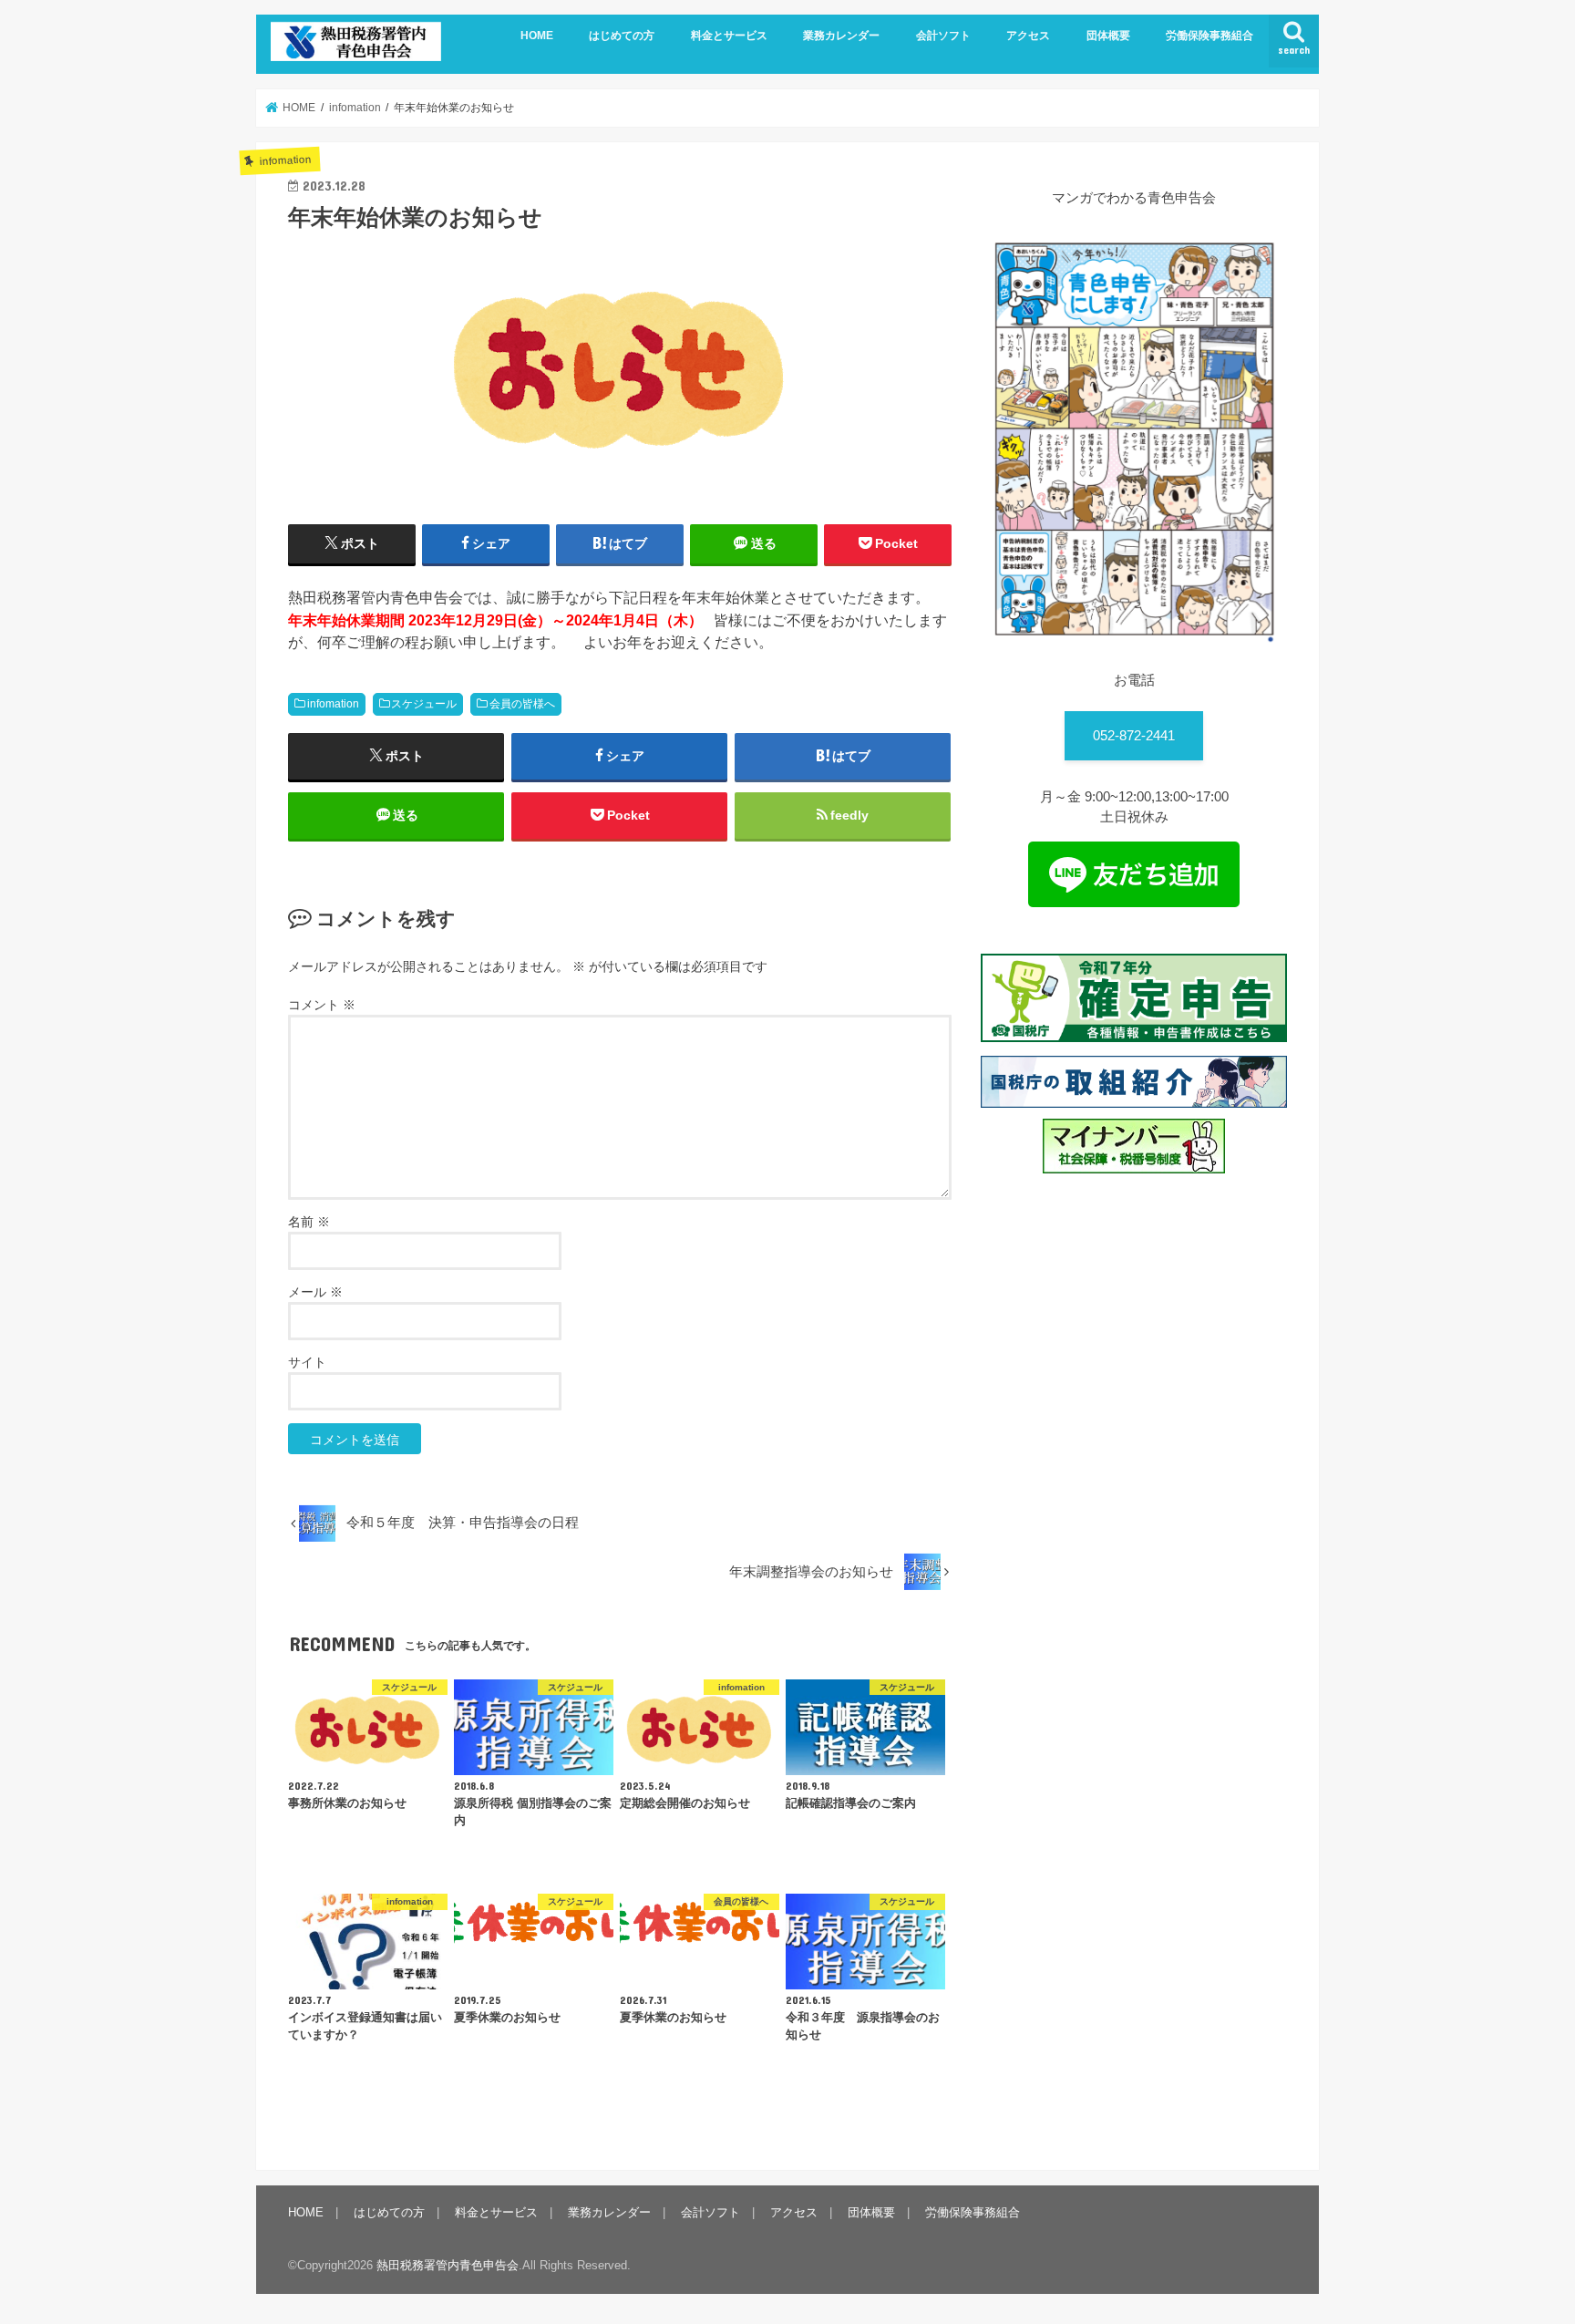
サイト (307, 1362)
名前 (309, 1222)
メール (315, 1292)
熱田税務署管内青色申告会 (448, 2265)
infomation (333, 704)
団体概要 (1108, 36)
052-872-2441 (1134, 736)
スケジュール (424, 704)
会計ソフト (943, 36)
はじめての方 (622, 36)
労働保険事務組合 (1210, 36)
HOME (537, 36)
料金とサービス (729, 36)
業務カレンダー (841, 36)
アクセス (1028, 36)
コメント (322, 1005)
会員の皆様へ (522, 704)
